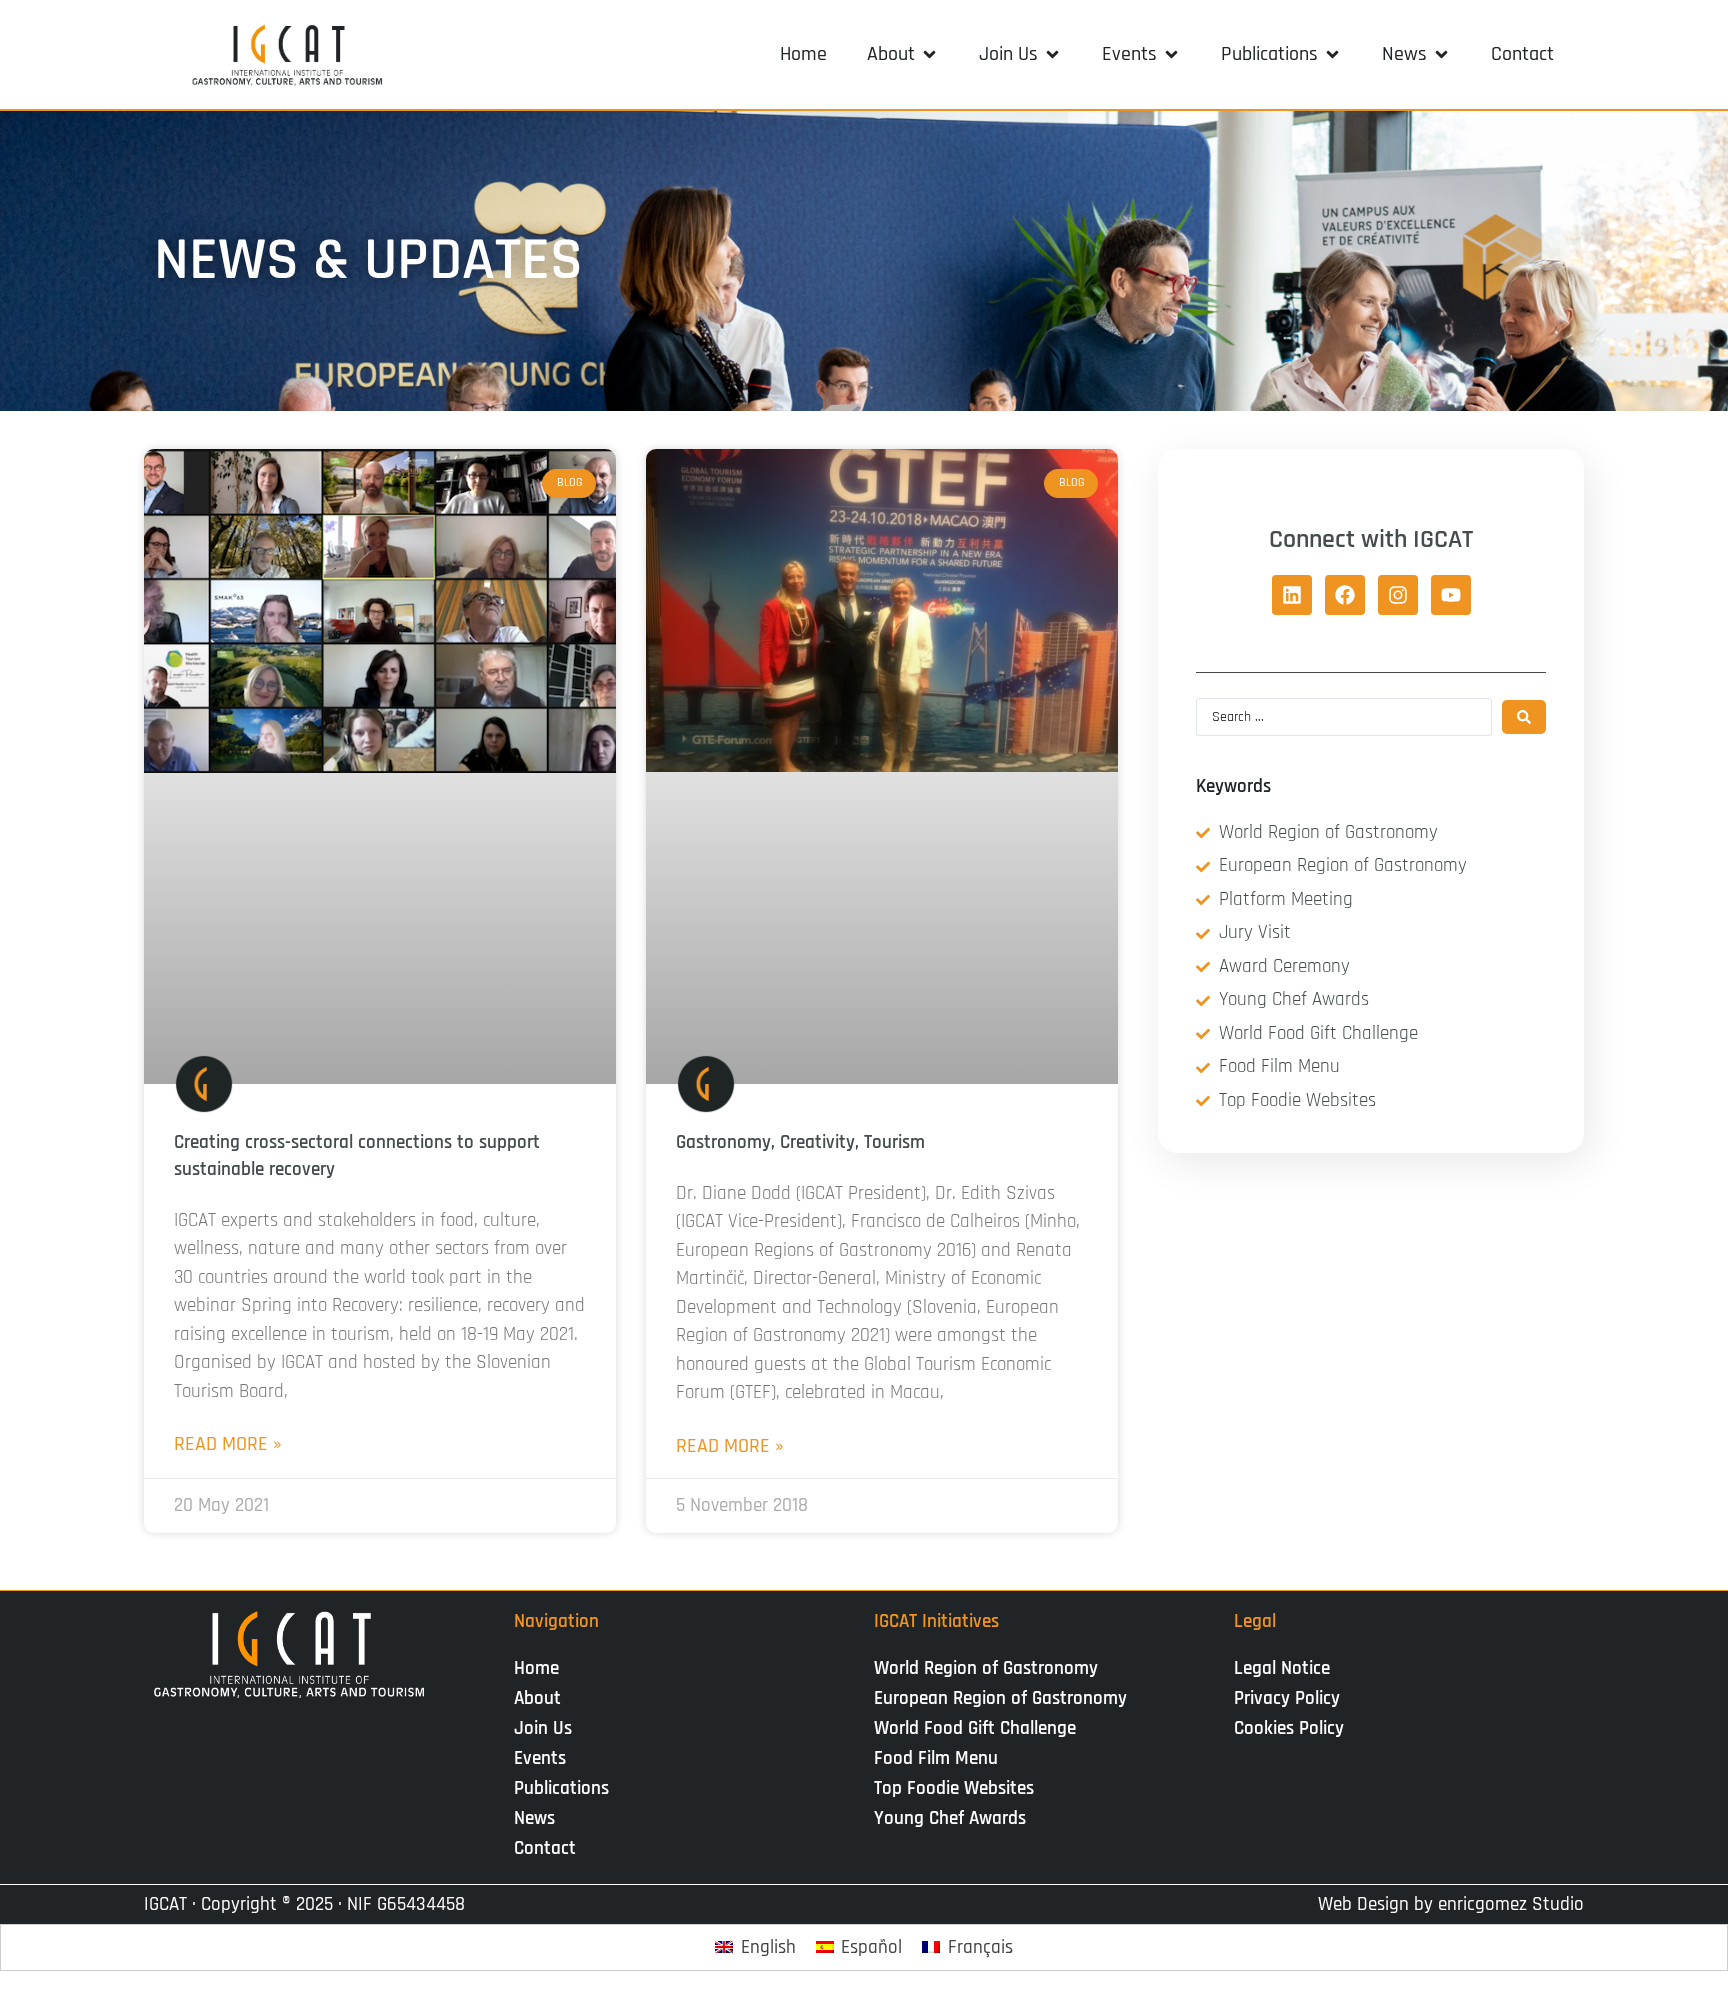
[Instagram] (1398, 595)
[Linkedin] (1292, 595)
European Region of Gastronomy (1000, 1698)
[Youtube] (1451, 595)
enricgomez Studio (1511, 1904)
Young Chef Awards (950, 1818)
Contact (545, 1848)
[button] (903, 54)
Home (536, 1668)
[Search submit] (1524, 717)
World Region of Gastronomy (986, 1668)
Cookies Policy (1289, 1728)
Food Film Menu (936, 1758)
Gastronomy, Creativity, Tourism (800, 1142)
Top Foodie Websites (954, 1788)
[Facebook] (1345, 595)
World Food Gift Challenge (975, 1728)
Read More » (228, 1444)
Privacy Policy (1287, 1698)
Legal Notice (1282, 1668)
